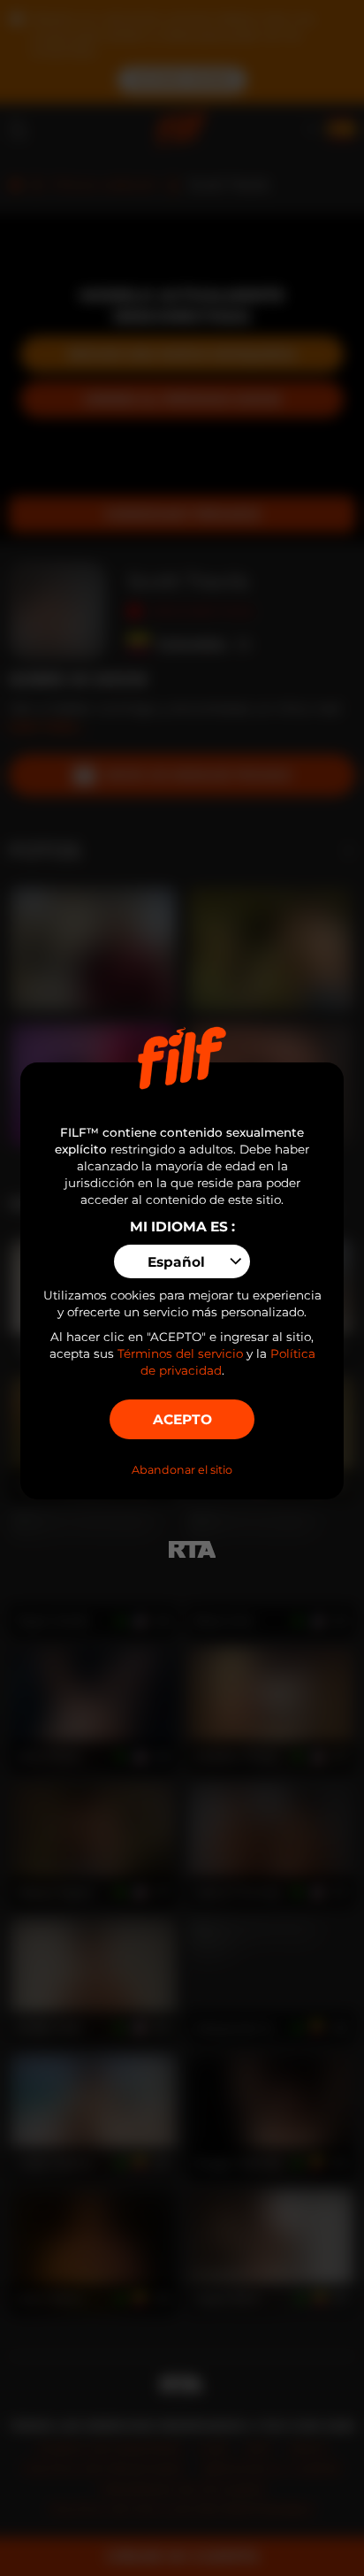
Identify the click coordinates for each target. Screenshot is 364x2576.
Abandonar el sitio (182, 1470)
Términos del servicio (180, 1353)
